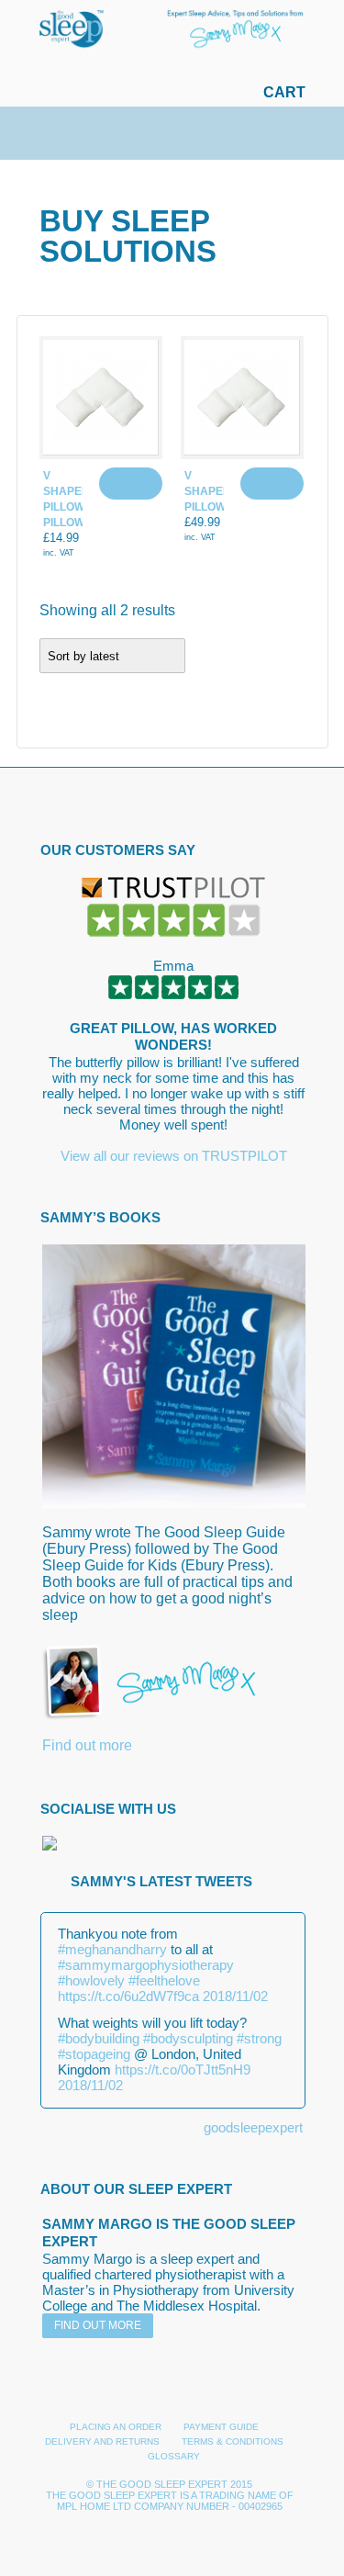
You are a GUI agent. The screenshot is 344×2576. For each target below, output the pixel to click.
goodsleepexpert (253, 2127)
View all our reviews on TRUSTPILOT (174, 1156)
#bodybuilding (99, 2038)
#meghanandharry (112, 1949)
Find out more (87, 1745)
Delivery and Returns (102, 2441)
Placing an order (116, 2427)
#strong (259, 2038)
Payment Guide (221, 2427)
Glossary (174, 2456)
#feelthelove (164, 1980)
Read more (131, 484)
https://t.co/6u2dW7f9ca (128, 1996)
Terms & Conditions (233, 2441)
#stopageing (94, 2054)
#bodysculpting (188, 2038)
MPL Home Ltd (94, 2506)
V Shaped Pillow (208, 491)
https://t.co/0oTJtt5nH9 (183, 2070)
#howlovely (91, 1980)
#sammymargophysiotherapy (146, 1965)
